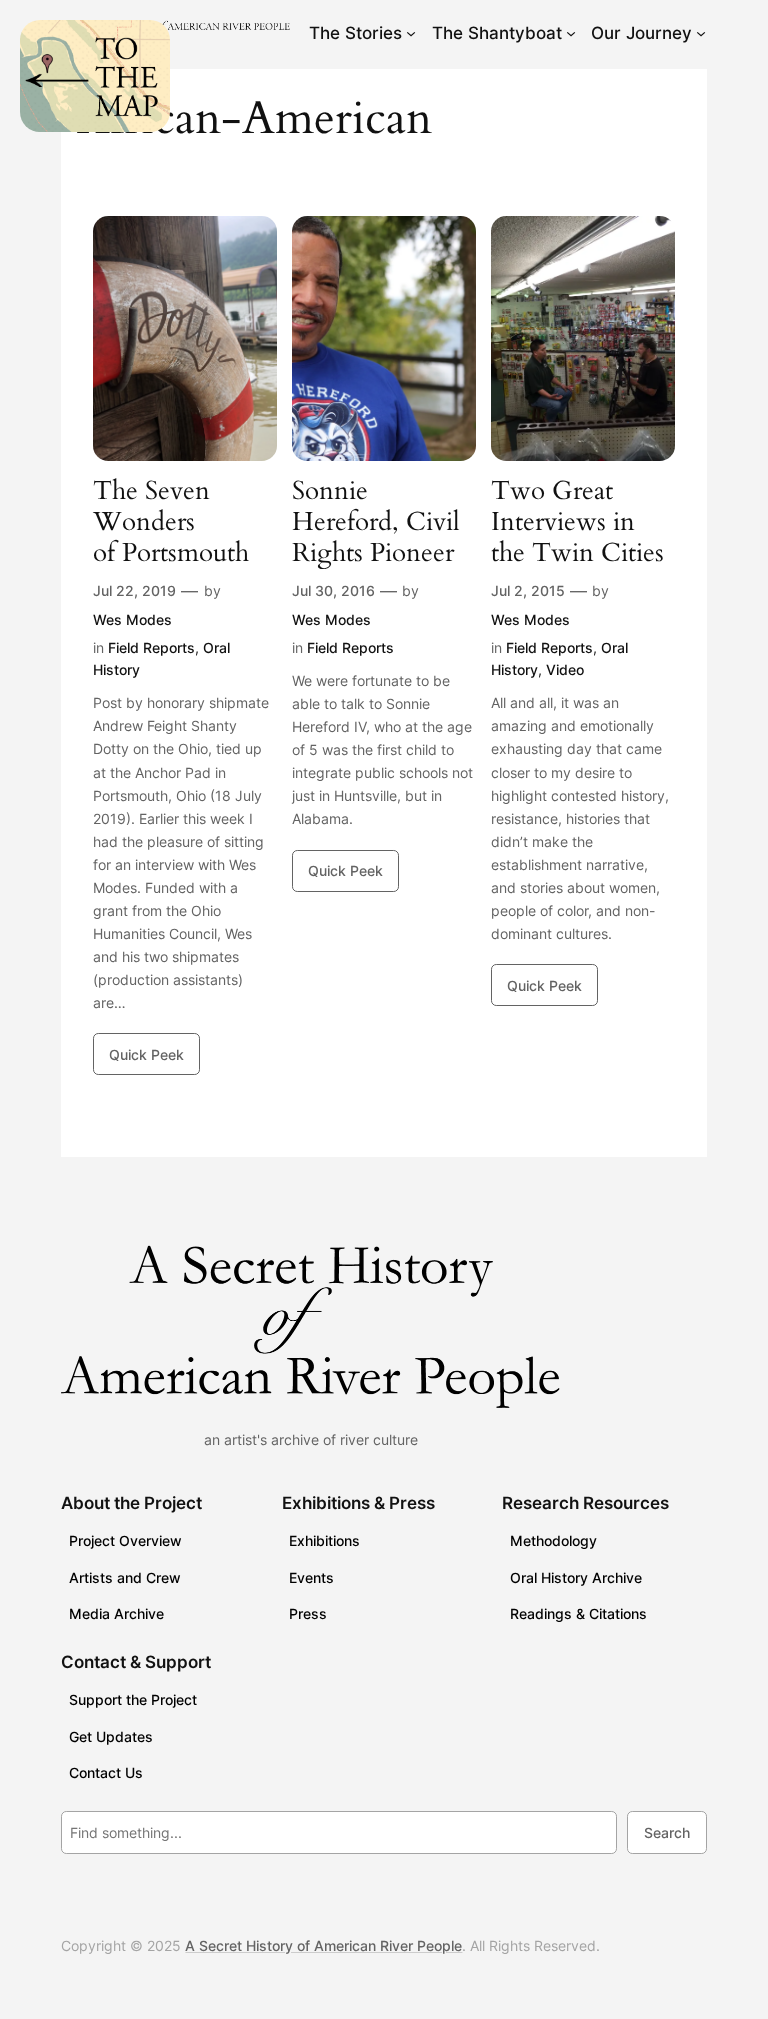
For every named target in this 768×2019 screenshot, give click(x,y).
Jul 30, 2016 (333, 590)
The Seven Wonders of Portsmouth (171, 522)
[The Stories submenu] (411, 33)
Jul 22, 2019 (134, 590)
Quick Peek (146, 1054)
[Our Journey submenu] (701, 33)
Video (565, 669)
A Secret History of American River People (323, 1945)
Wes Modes (132, 619)
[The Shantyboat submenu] (571, 33)
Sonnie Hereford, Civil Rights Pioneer (376, 522)
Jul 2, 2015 (528, 590)
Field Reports (151, 647)
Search (667, 1832)
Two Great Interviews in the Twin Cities (577, 522)
